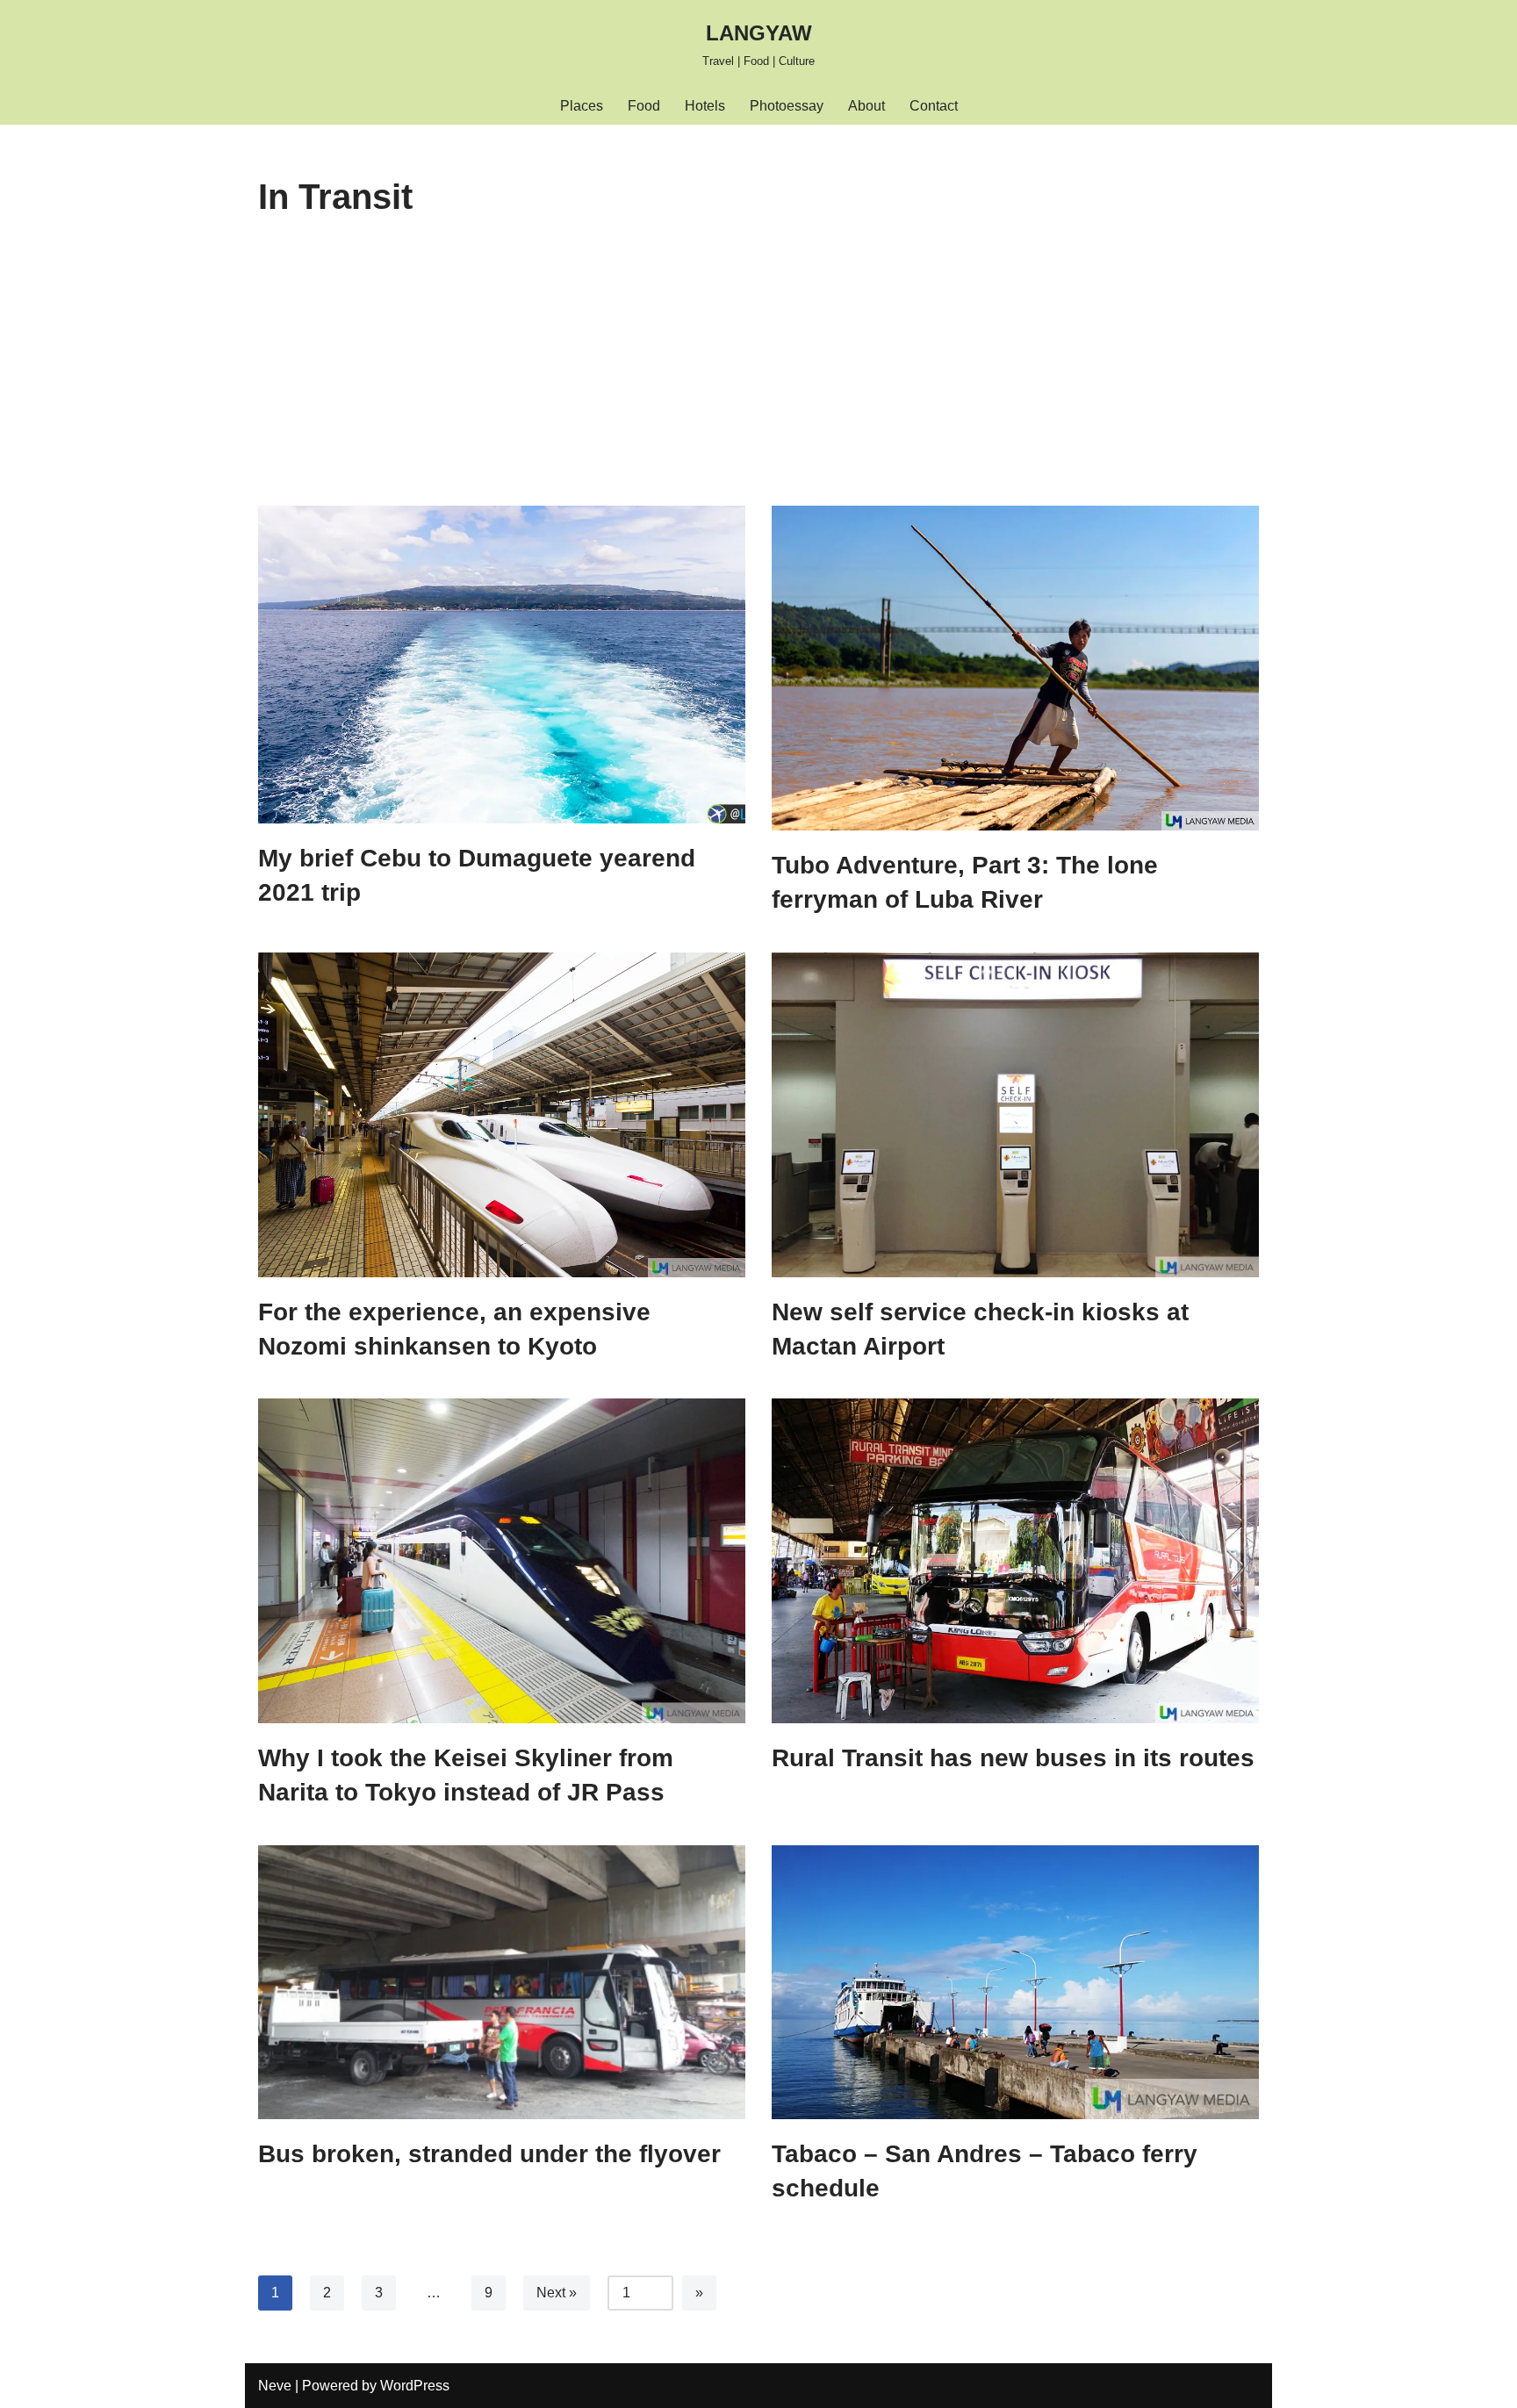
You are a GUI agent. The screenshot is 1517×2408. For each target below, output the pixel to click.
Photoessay (787, 106)
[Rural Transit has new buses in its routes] (1015, 1561)
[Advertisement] (758, 374)
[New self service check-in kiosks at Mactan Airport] (1015, 1115)
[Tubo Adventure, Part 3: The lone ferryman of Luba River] (1015, 668)
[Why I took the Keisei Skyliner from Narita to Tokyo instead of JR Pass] (502, 1561)
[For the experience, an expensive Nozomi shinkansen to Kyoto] (502, 1115)
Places (582, 106)
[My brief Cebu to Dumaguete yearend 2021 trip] (502, 665)
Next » (557, 2293)
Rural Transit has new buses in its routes (1013, 1758)
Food (644, 106)
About (866, 106)
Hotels (705, 106)
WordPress (415, 2386)
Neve (275, 2386)
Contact (934, 106)
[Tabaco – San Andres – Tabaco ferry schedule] (1015, 1982)
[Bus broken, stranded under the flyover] (502, 1983)
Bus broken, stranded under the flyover (489, 2154)
